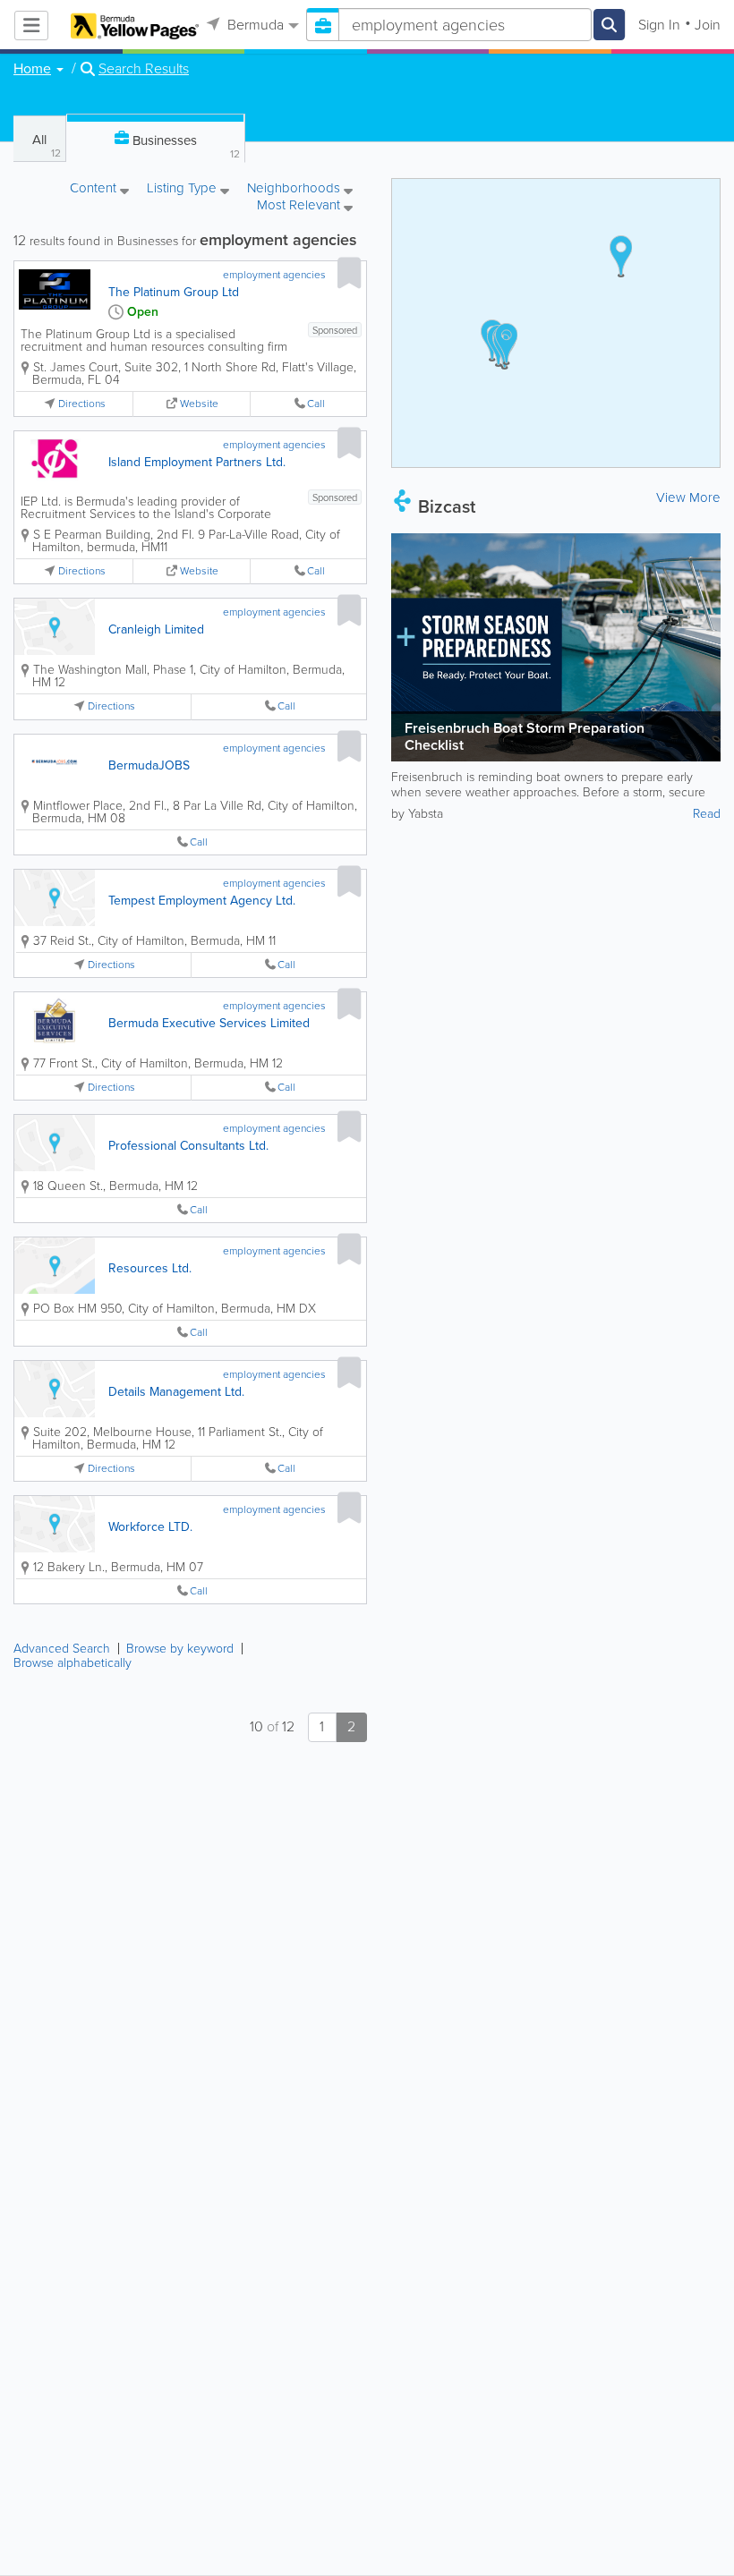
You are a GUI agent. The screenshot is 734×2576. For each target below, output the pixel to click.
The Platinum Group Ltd (174, 292)
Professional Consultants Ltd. (188, 1146)
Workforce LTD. (150, 1527)
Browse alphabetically (73, 1663)
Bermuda (254, 25)
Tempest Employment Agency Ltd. (202, 901)
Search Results (144, 69)
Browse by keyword (180, 1649)
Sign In (659, 25)
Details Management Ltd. (176, 1392)
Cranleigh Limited (156, 629)
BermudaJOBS (149, 765)
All (47, 145)
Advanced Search (62, 1649)
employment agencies (274, 275)
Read (707, 814)
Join (708, 25)
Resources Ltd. (150, 1268)
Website (199, 404)
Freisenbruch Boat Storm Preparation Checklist (525, 736)
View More (688, 497)
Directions (82, 404)
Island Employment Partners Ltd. (197, 462)
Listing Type (183, 189)
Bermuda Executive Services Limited (209, 1023)
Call (316, 404)
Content (95, 189)
